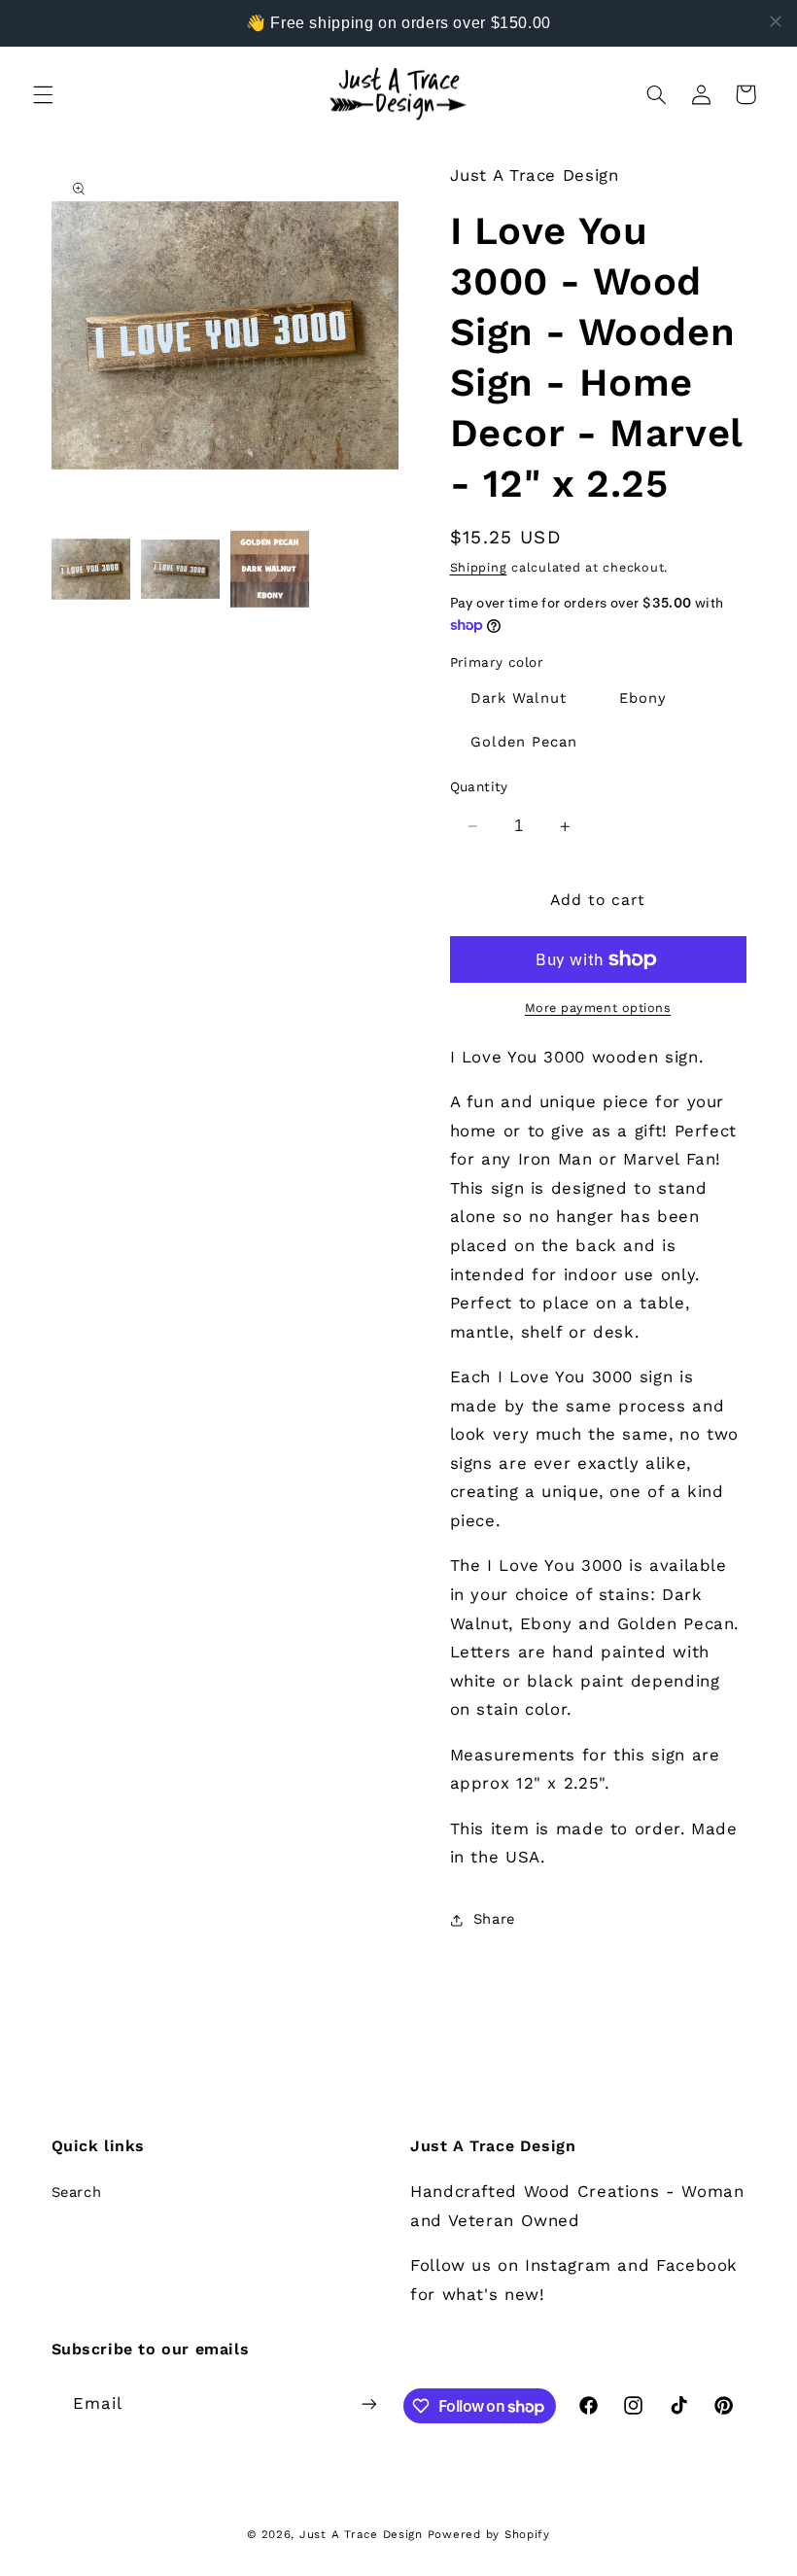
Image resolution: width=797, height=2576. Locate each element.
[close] (776, 21)
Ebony (643, 698)
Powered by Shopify (489, 2534)
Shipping (479, 567)
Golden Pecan (524, 742)
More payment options (598, 1008)
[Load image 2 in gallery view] (181, 570)
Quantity (479, 786)
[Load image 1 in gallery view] (91, 570)
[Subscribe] (369, 2403)
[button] (43, 94)
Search (77, 2192)
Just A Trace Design (361, 2534)
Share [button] (494, 1919)
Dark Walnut (519, 698)
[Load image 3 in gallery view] (270, 570)
